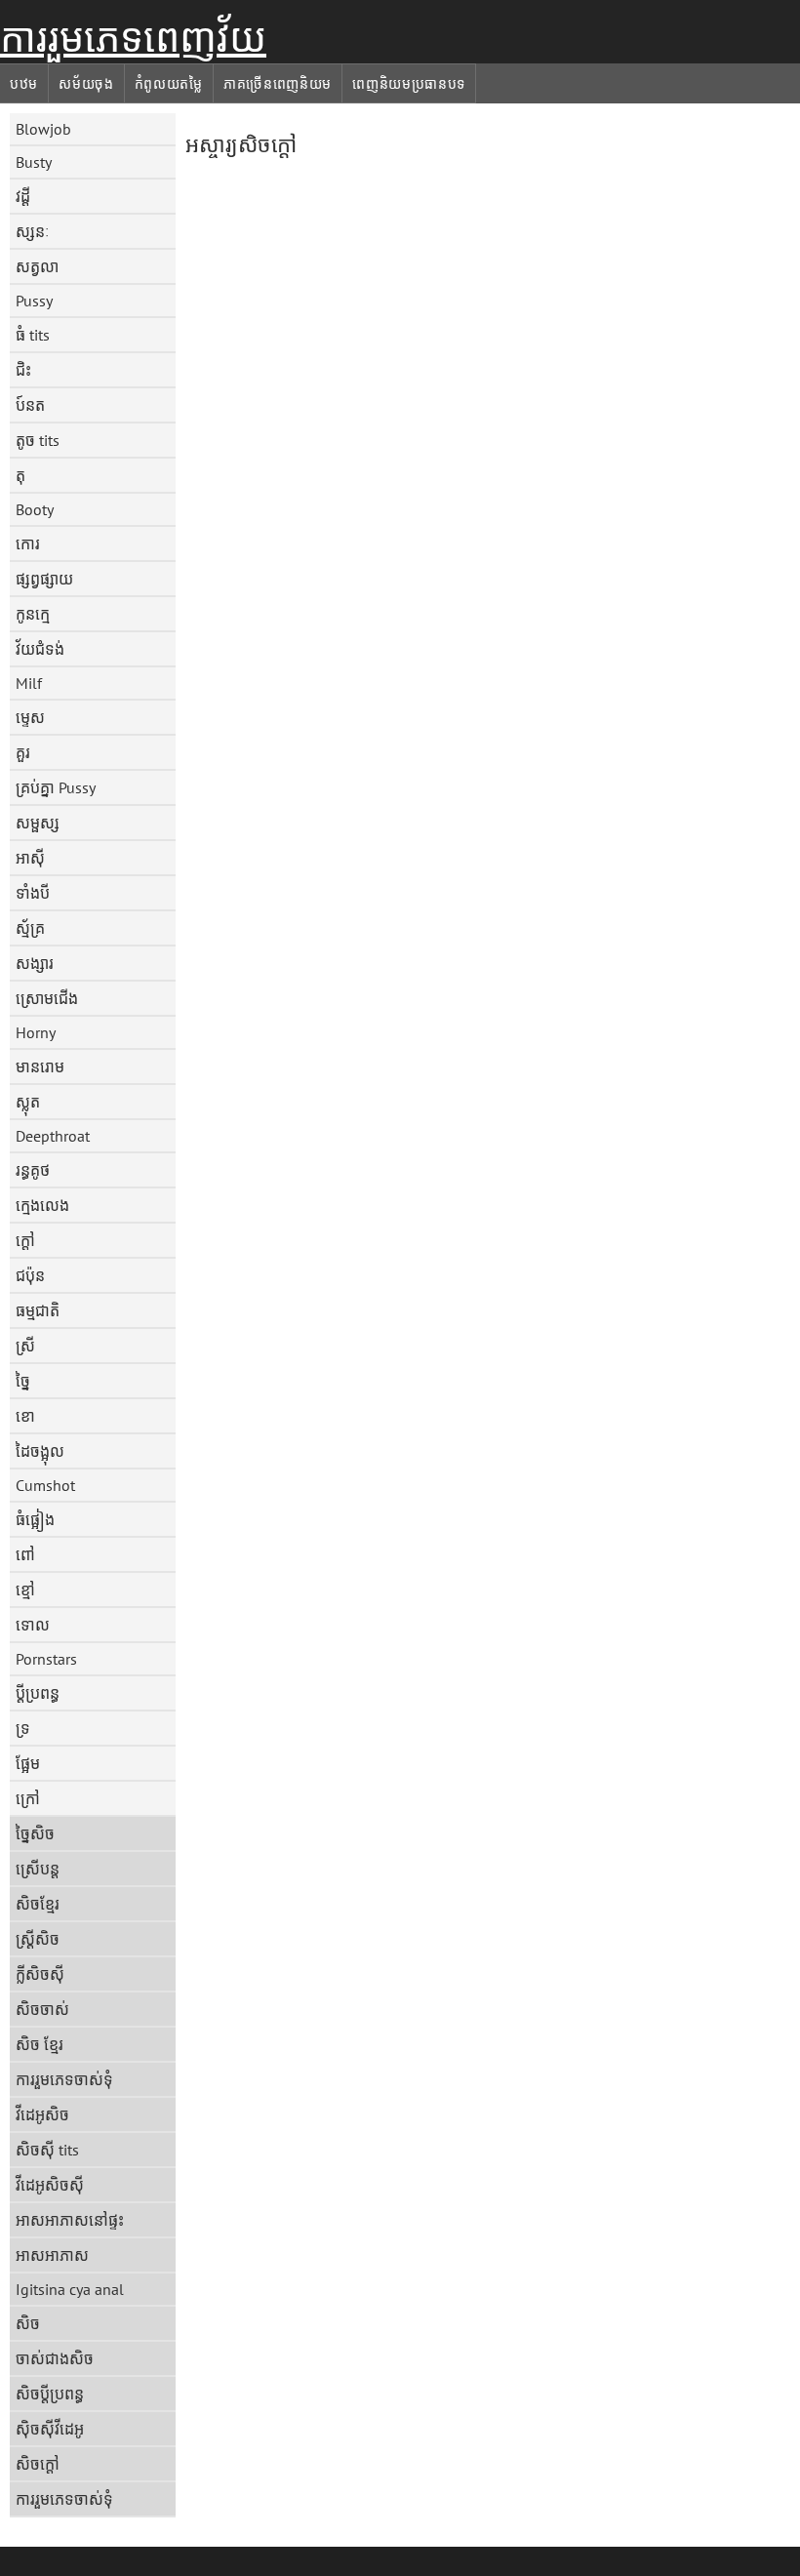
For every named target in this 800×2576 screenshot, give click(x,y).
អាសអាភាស (52, 2255)
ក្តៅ (25, 1240)
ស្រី (25, 1346)
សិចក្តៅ (38, 2464)
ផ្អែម (28, 1763)
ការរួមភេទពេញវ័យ (133, 38)
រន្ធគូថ (33, 1170)
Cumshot (45, 1485)
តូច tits (38, 440)
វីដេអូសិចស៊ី (50, 2185)
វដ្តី (23, 196)
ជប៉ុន (30, 1275)
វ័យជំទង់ (40, 649)
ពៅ (25, 1554)
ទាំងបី (33, 893)
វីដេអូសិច (42, 2114)
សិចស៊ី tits (47, 2150)
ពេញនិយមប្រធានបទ (409, 84)
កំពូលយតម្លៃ (169, 84)
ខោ (25, 1416)
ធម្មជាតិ (38, 1310)
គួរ (23, 752)
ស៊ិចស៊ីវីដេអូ (50, 2429)
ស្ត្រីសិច (38, 1939)
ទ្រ (23, 1728)
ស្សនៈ (33, 231)
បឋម (24, 84)
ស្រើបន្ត (38, 1869)
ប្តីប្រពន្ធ (38, 1693)
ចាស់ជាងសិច (55, 2358)
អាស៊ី (30, 858)
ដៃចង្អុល (40, 1451)
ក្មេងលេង (42, 1205)
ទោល (33, 1625)
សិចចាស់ (42, 2009)
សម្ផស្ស (38, 823)
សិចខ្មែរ (38, 1904)
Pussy (34, 301)
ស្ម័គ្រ (30, 928)
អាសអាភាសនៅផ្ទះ (70, 2220)
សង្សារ (35, 963)
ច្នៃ (23, 1381)
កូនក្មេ (33, 614)
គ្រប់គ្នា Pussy (56, 787)
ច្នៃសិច (35, 1833)
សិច (28, 2323)
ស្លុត (28, 1102)
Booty (35, 509)
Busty (34, 162)
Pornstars (46, 1659)
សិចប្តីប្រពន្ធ (50, 2394)
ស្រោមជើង (47, 998)
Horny (36, 1032)
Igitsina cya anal (70, 2289)
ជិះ (23, 370)
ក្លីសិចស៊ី (40, 1974)
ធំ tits (33, 335)
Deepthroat (53, 1136)
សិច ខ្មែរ (40, 2044)
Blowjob (43, 129)
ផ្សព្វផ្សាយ (44, 579)
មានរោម (40, 1067)
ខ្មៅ (25, 1590)
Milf (29, 683)
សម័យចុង (86, 84)
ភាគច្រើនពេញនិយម (278, 84)
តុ (20, 475)
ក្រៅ (28, 1798)
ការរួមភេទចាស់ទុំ (64, 2079)
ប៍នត (30, 405)
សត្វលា (37, 266)
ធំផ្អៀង (35, 1519)
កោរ (28, 543)
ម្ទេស (30, 717)
